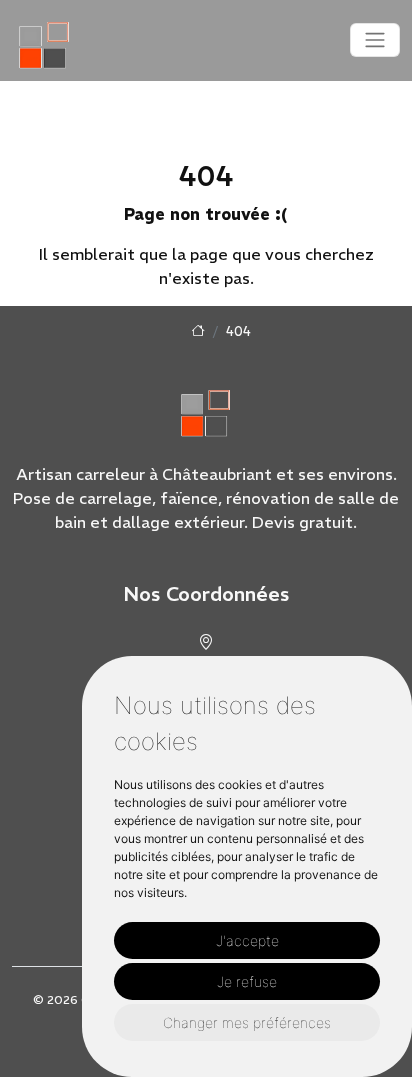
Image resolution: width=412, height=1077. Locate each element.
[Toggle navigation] (375, 40)
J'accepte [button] (247, 940)
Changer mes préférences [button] (247, 1022)
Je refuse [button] (247, 981)
